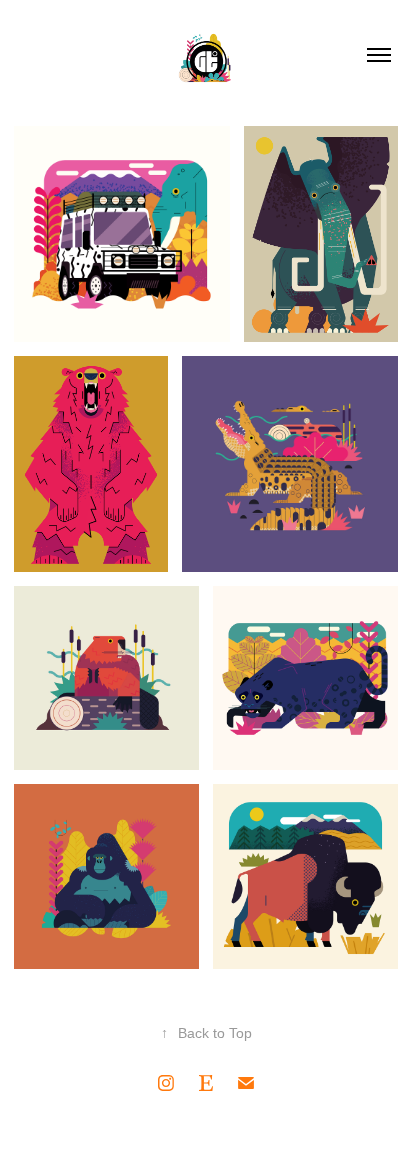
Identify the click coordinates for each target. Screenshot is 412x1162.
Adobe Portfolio (241, 1127)
